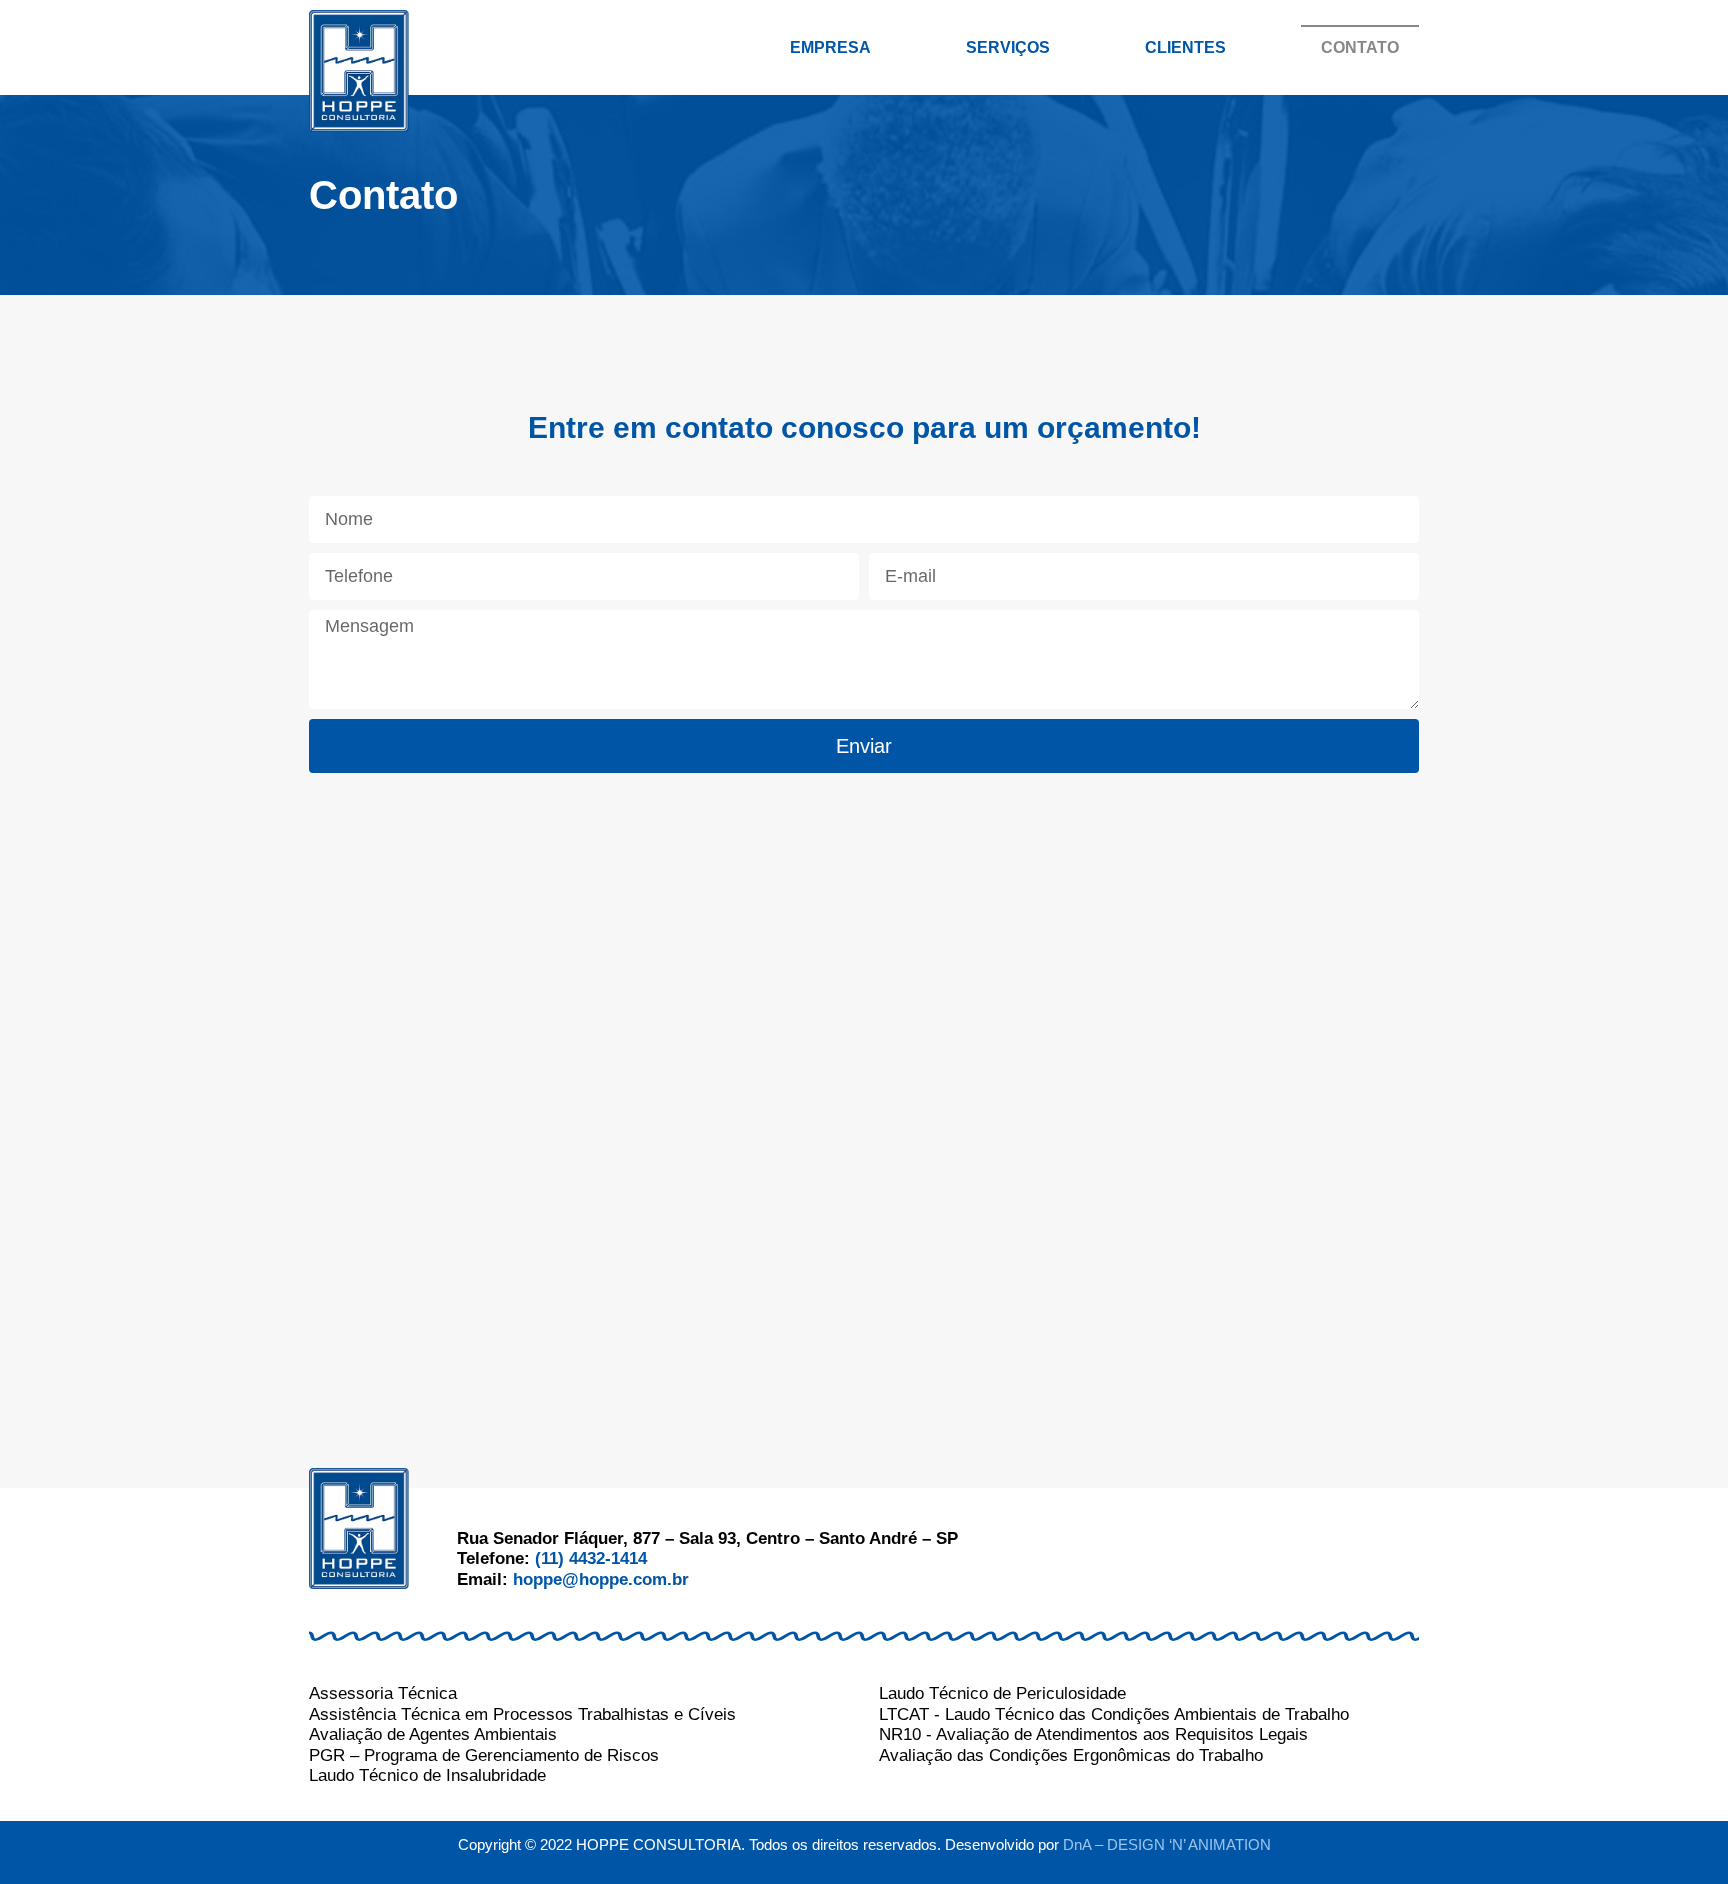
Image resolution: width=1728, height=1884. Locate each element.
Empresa (830, 47)
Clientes (1185, 47)
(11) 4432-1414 (591, 1558)
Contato (1360, 47)
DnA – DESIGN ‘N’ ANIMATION (1167, 1844)
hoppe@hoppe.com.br (601, 1579)
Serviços (1008, 47)
